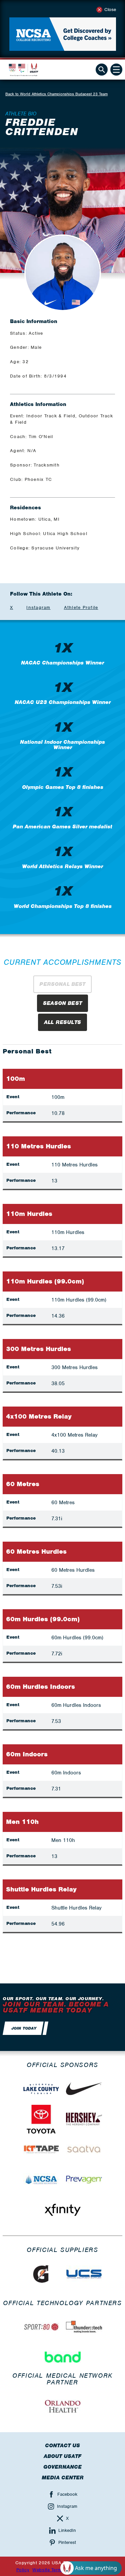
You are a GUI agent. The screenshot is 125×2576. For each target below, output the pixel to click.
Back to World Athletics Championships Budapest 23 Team (56, 94)
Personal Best (62, 984)
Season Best (62, 1003)
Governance (62, 2467)
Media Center (63, 2478)
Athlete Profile (81, 607)
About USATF (62, 2456)
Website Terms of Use (56, 2570)
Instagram (38, 607)
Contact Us (62, 2446)
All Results (62, 1022)
